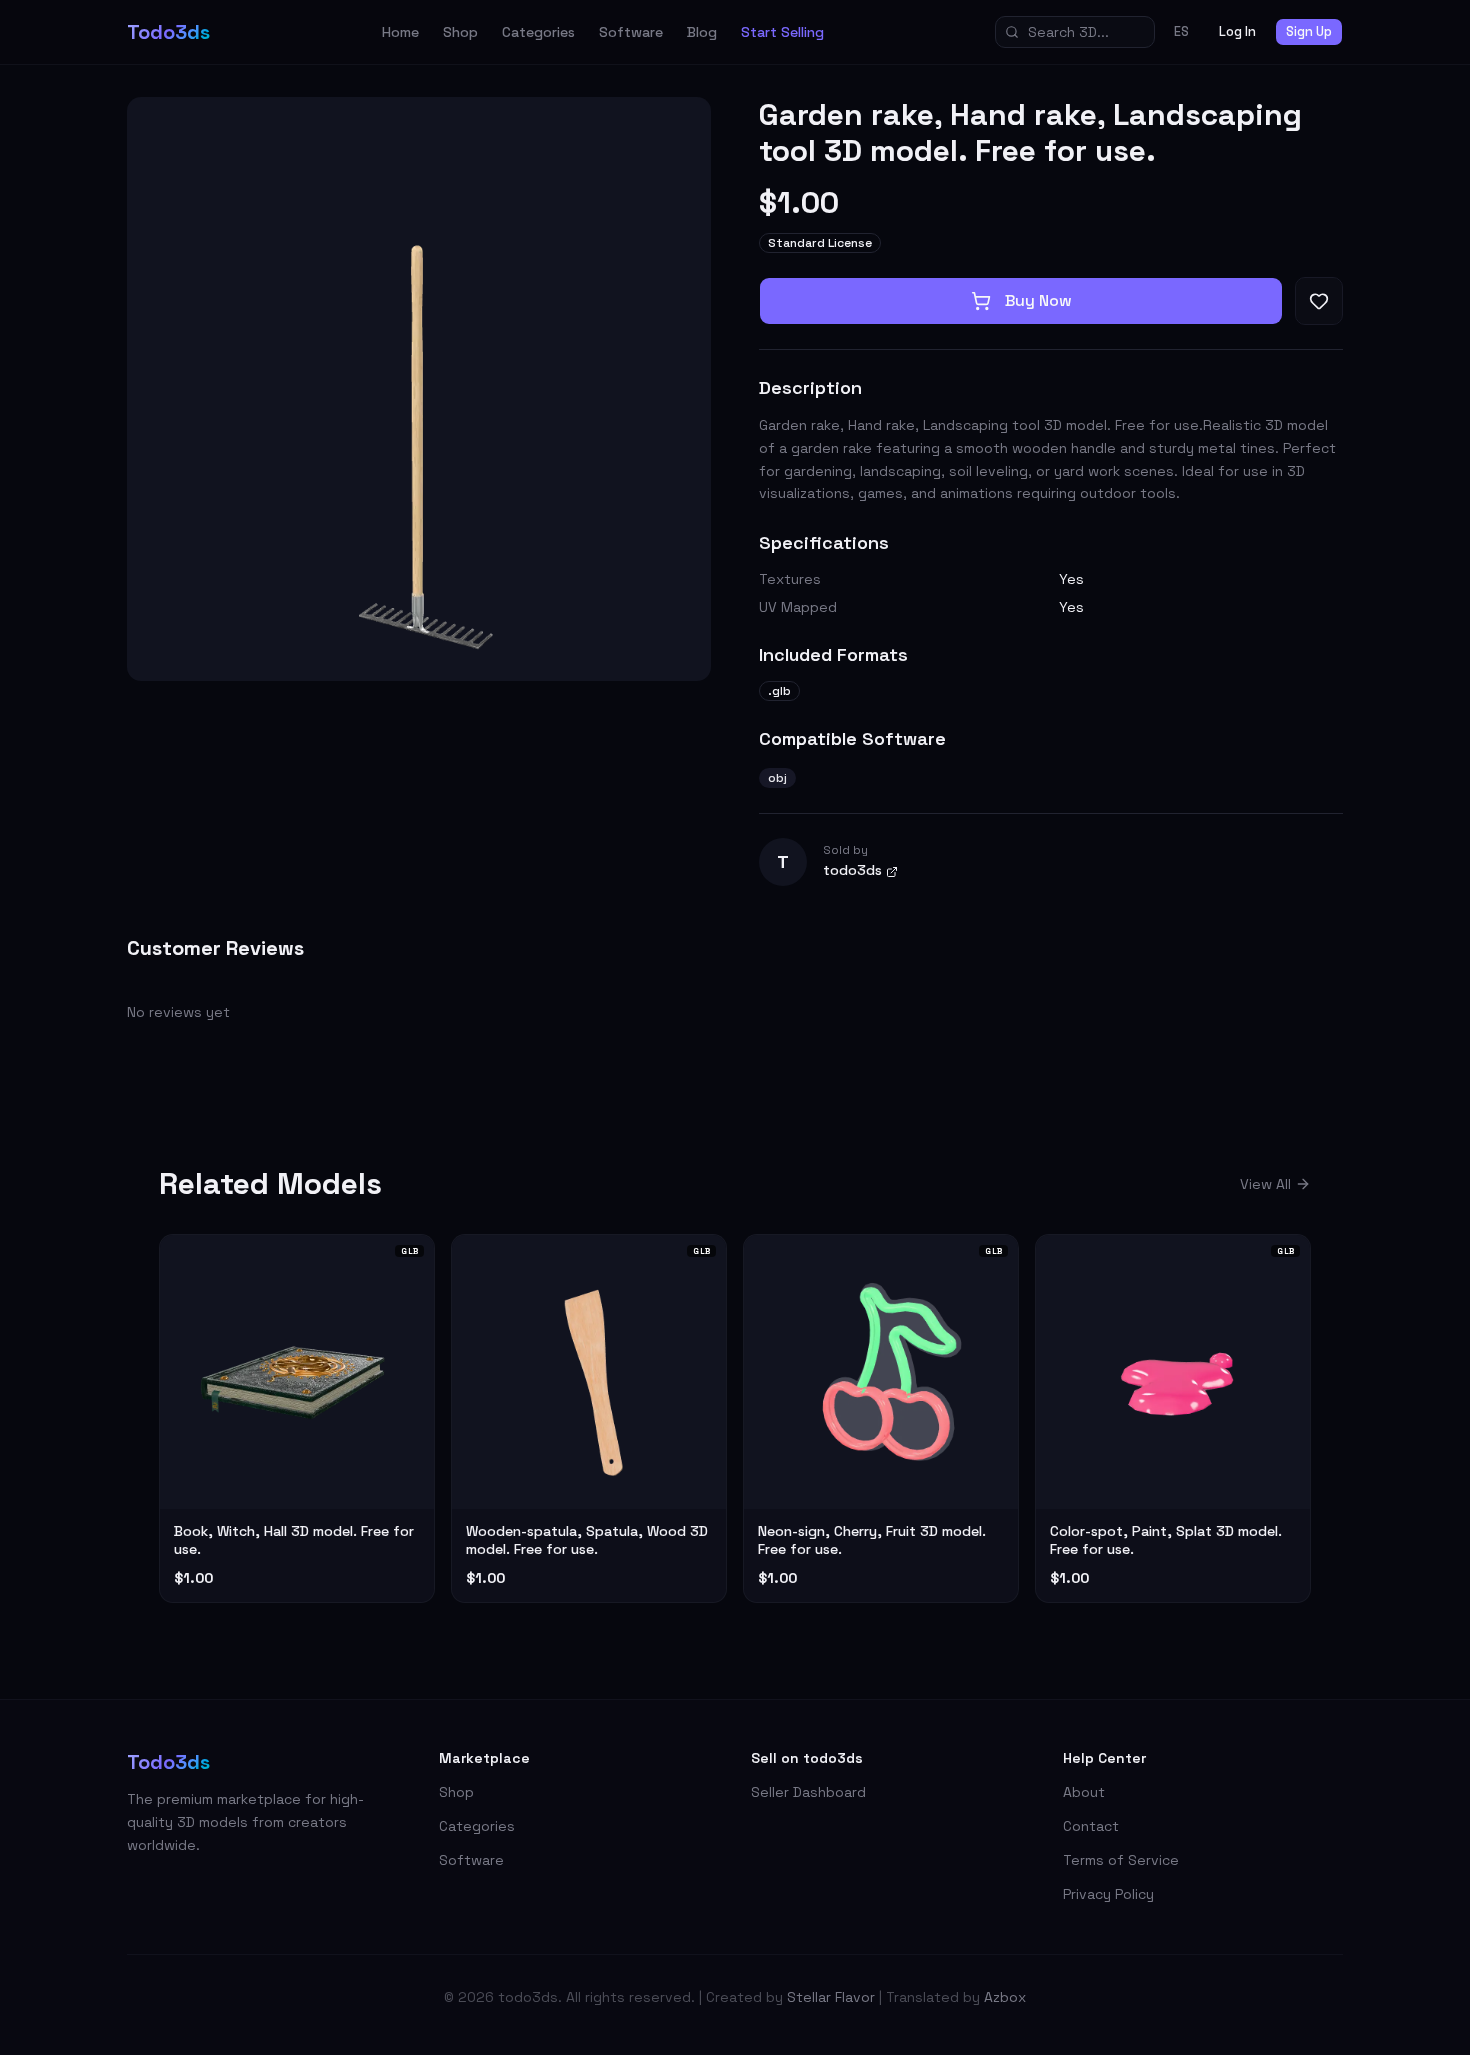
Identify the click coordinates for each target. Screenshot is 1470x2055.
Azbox (1005, 1997)
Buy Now (1038, 300)
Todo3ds (168, 32)
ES (1181, 31)
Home (400, 32)
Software (631, 32)
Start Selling (782, 32)
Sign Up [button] (1309, 31)
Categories (538, 32)
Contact (1091, 1826)
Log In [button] (1237, 31)
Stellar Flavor (831, 1997)
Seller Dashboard (808, 1792)
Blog (702, 32)
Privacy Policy (1108, 1894)
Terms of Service (1121, 1860)
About (1084, 1792)
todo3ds (852, 870)
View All (1265, 1184)
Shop (460, 32)
